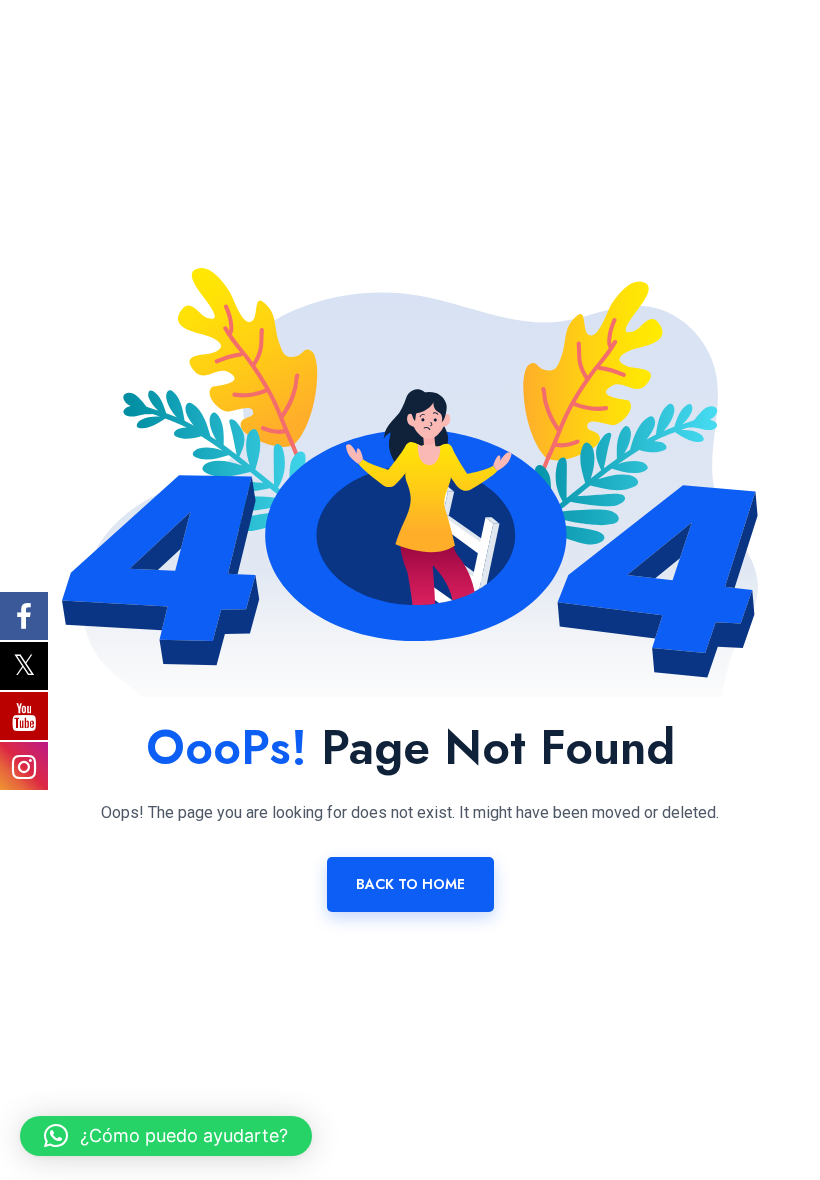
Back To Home (410, 884)
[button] (166, 1136)
